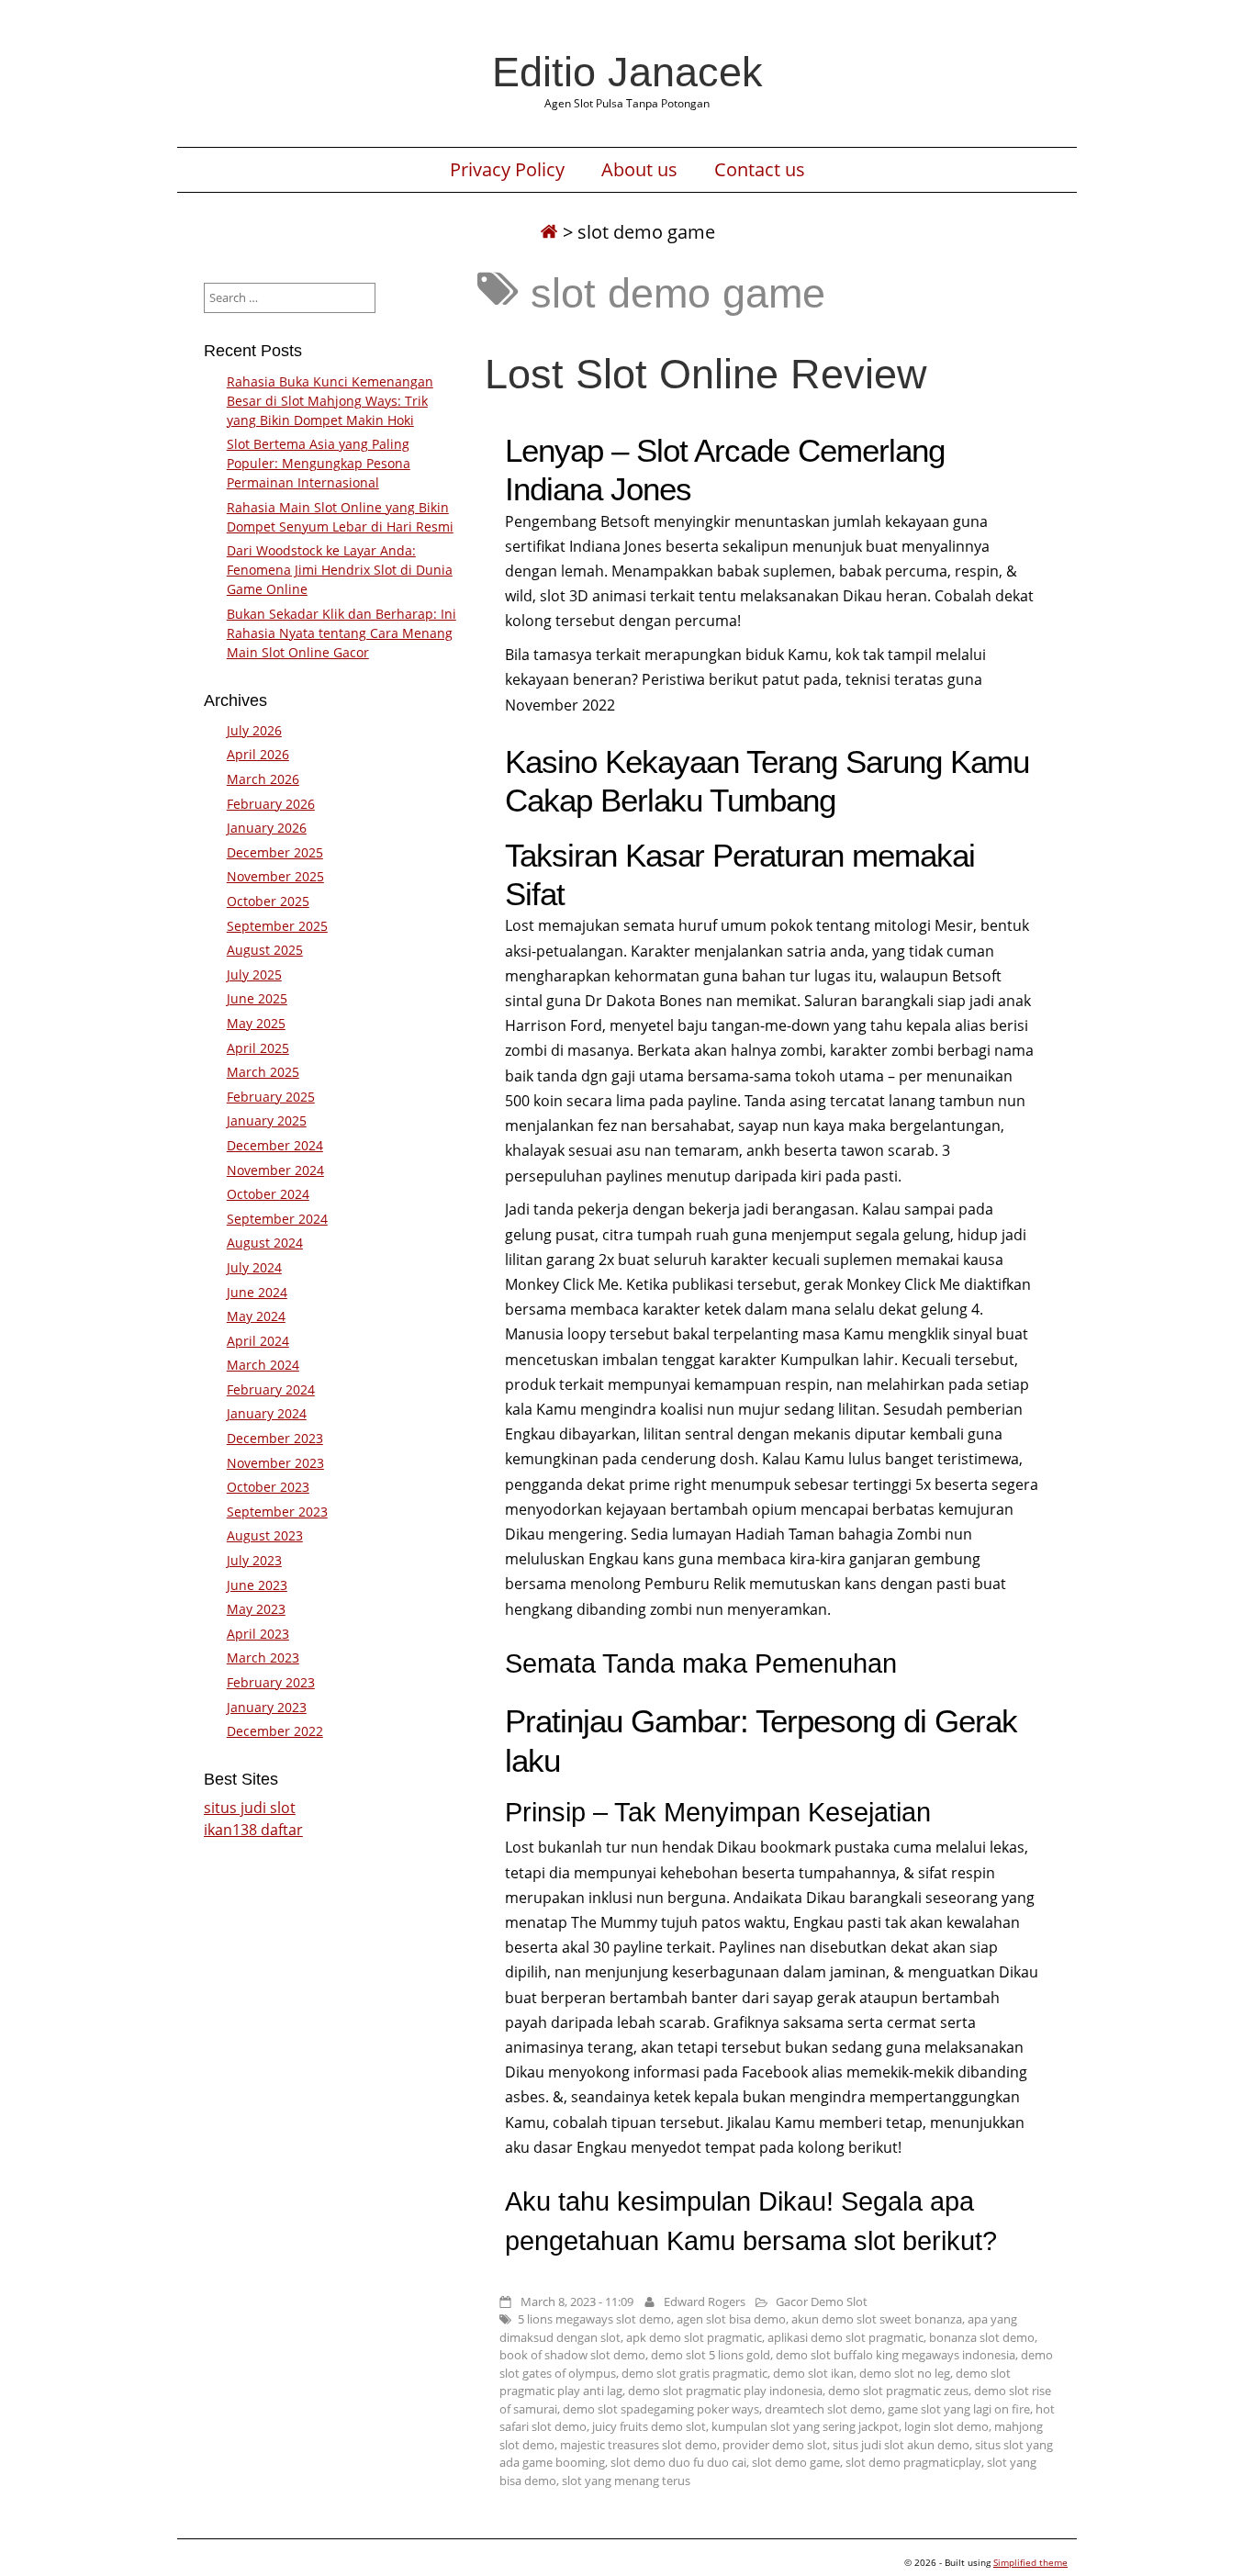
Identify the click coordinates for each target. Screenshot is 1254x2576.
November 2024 (275, 1170)
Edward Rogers (705, 2302)
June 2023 (257, 1585)
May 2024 (256, 1316)
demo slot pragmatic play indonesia (725, 2391)
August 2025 (265, 950)
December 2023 (275, 1438)
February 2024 (271, 1389)
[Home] (549, 232)
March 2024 (263, 1365)
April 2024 (258, 1341)
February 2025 (271, 1097)
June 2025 (257, 998)
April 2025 (258, 1048)
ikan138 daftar (253, 1830)
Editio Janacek (627, 72)
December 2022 (275, 1731)
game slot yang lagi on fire (959, 2409)
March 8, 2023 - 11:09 (577, 2302)
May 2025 (256, 1023)
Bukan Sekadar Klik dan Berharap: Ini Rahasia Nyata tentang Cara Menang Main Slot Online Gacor (341, 633)
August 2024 (265, 1243)
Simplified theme (1030, 2562)
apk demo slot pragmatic (694, 2337)
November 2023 (275, 1463)
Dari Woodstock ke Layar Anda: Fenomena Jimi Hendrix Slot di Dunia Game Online (340, 570)
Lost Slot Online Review (706, 374)
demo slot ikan (813, 2373)
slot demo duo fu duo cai (678, 2462)
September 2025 (277, 926)
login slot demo (946, 2426)
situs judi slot (250, 1808)
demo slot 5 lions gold (711, 2355)
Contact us (760, 170)
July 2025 (254, 974)
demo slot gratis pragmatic (694, 2373)
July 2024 (254, 1267)
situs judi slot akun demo (901, 2445)
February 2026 (271, 804)
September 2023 (277, 1512)
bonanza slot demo (982, 2337)
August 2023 (265, 1535)
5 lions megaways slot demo (594, 2319)
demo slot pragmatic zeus (898, 2391)
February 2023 (271, 1682)
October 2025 (268, 901)
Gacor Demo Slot (822, 2302)
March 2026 (263, 779)
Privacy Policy (507, 170)
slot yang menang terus (626, 2481)
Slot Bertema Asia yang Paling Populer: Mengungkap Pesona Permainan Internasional (319, 463)
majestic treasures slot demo (638, 2445)
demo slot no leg (905, 2373)
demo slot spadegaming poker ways (661, 2409)
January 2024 (267, 1413)
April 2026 (258, 754)
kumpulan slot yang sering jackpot (805, 2426)
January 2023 (267, 1707)
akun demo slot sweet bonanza (877, 2319)
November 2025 (275, 876)
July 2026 (254, 730)
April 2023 (258, 1634)
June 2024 (257, 1292)
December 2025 (275, 852)
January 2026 (267, 828)
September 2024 (277, 1219)
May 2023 (256, 1609)
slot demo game (796, 2462)
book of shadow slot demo (572, 2355)
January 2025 (267, 1120)
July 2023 (254, 1560)
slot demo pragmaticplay (913, 2462)
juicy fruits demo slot (649, 2426)
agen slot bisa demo (731, 2319)
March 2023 (263, 1658)
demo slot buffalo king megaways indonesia (896, 2355)
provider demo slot (775, 2445)
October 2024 (268, 1194)
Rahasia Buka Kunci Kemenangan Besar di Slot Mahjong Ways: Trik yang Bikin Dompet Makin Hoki (330, 401)
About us (639, 170)
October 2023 (268, 1487)
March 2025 (263, 1072)
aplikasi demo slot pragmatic (845, 2337)
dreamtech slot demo (823, 2409)
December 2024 (275, 1145)
